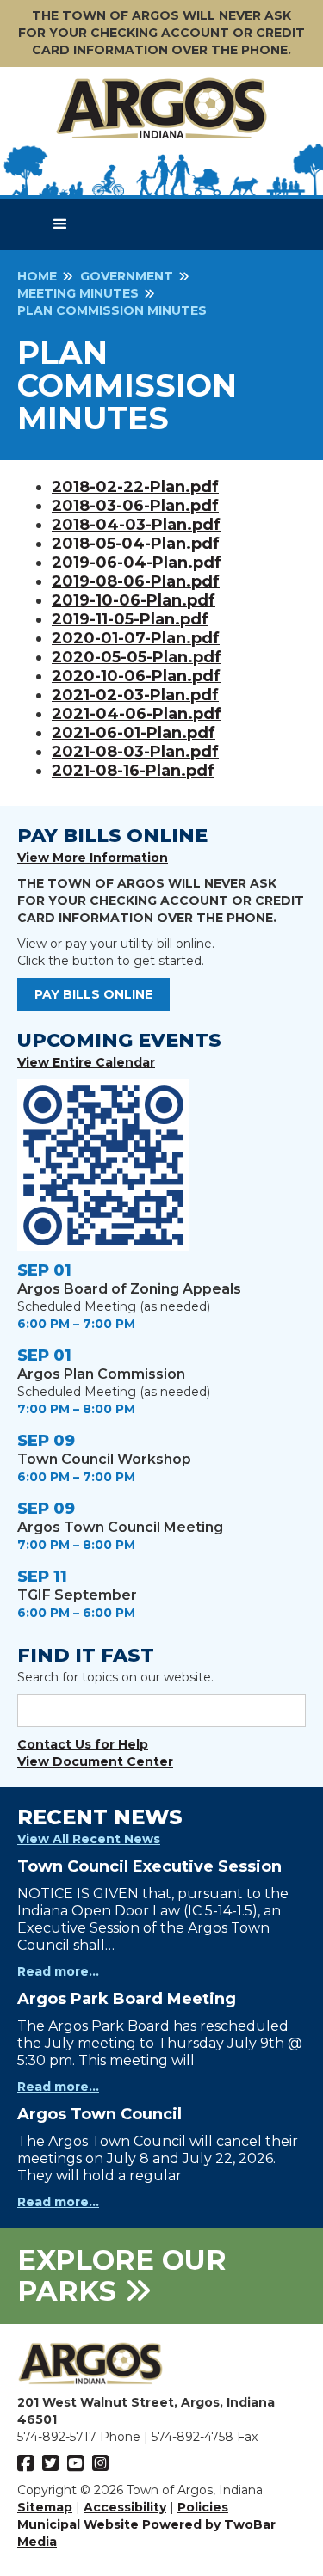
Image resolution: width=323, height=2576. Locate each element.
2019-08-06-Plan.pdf (136, 581)
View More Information (93, 858)
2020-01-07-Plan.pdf (136, 638)
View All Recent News (89, 1839)
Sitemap (45, 2507)
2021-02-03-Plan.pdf (135, 695)
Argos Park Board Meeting (127, 1999)
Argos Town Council (99, 2114)
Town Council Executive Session (149, 1866)
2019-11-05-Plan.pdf (130, 619)
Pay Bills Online (93, 994)
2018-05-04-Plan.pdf (136, 544)
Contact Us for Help (83, 1744)
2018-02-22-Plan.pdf (135, 487)
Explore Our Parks (122, 2275)
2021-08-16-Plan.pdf (133, 771)
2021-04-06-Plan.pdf (137, 714)
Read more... (58, 1971)
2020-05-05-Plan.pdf (137, 657)
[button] (60, 224)
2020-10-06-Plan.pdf (136, 676)
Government (127, 276)
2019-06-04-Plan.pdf (137, 563)
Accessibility (125, 2507)
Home (37, 276)
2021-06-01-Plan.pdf (134, 733)
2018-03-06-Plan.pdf (135, 506)
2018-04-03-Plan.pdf (136, 525)
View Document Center (95, 1761)
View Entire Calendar (86, 1062)
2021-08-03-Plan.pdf (135, 752)
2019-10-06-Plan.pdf (134, 600)
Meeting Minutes (78, 293)
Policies (203, 2507)
